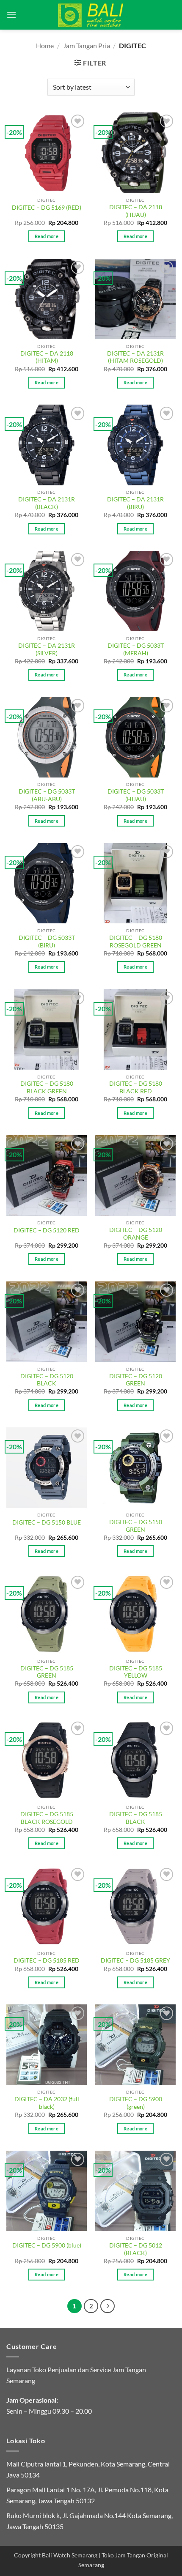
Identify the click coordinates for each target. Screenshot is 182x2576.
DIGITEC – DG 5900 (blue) (47, 2245)
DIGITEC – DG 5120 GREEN (136, 1380)
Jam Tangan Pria (87, 45)
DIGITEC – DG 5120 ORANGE (136, 1234)
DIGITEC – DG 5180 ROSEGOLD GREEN (136, 942)
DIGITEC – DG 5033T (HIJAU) (136, 795)
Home (45, 45)
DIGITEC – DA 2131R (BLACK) (47, 503)
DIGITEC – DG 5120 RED (47, 1230)
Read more (47, 236)
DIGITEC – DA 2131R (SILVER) (47, 649)
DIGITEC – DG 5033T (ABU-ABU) (47, 795)
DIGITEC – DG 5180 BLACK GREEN (47, 1087)
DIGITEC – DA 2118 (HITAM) (47, 357)
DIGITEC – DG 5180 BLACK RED (136, 1087)
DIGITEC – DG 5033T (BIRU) (47, 942)
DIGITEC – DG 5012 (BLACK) (136, 2249)
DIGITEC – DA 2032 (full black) (47, 2103)
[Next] (108, 2306)
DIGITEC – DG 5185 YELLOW (136, 1672)
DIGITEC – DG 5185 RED (47, 1960)
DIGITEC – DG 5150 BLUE (47, 1522)
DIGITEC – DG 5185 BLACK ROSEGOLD (47, 1818)
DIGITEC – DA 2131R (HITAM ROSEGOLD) (135, 357)
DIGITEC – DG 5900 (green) (136, 2103)
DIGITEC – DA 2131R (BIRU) (135, 503)
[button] (11, 15)
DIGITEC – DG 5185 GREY (135, 1960)
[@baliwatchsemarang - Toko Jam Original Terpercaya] (91, 15)
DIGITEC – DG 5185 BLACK (136, 1818)
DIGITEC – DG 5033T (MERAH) (136, 649)
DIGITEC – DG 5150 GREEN (136, 1526)
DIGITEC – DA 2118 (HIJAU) (136, 211)
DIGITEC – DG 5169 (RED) (47, 208)
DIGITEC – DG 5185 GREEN (47, 1672)
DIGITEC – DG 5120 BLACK (47, 1380)
